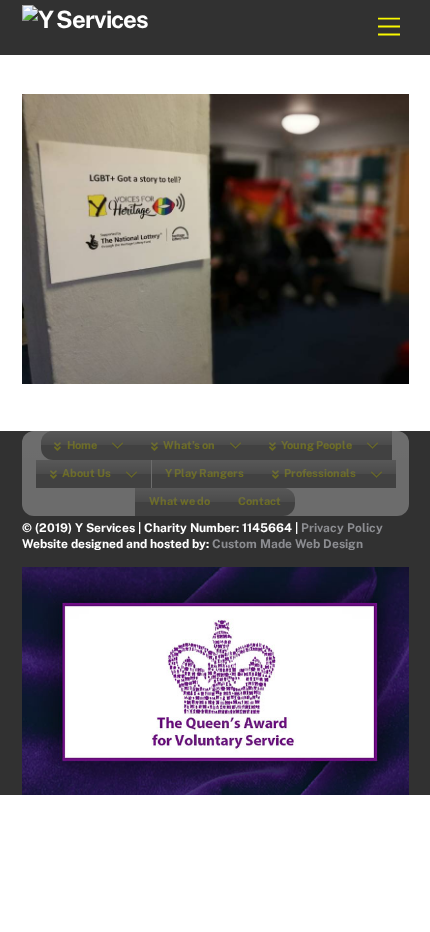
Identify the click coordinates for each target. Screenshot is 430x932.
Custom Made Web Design (287, 544)
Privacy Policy (342, 528)
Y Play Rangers (204, 473)
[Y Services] (85, 19)
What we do (179, 501)
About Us (85, 473)
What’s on (188, 445)
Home (81, 445)
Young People (315, 445)
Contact (259, 501)
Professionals (319, 473)
